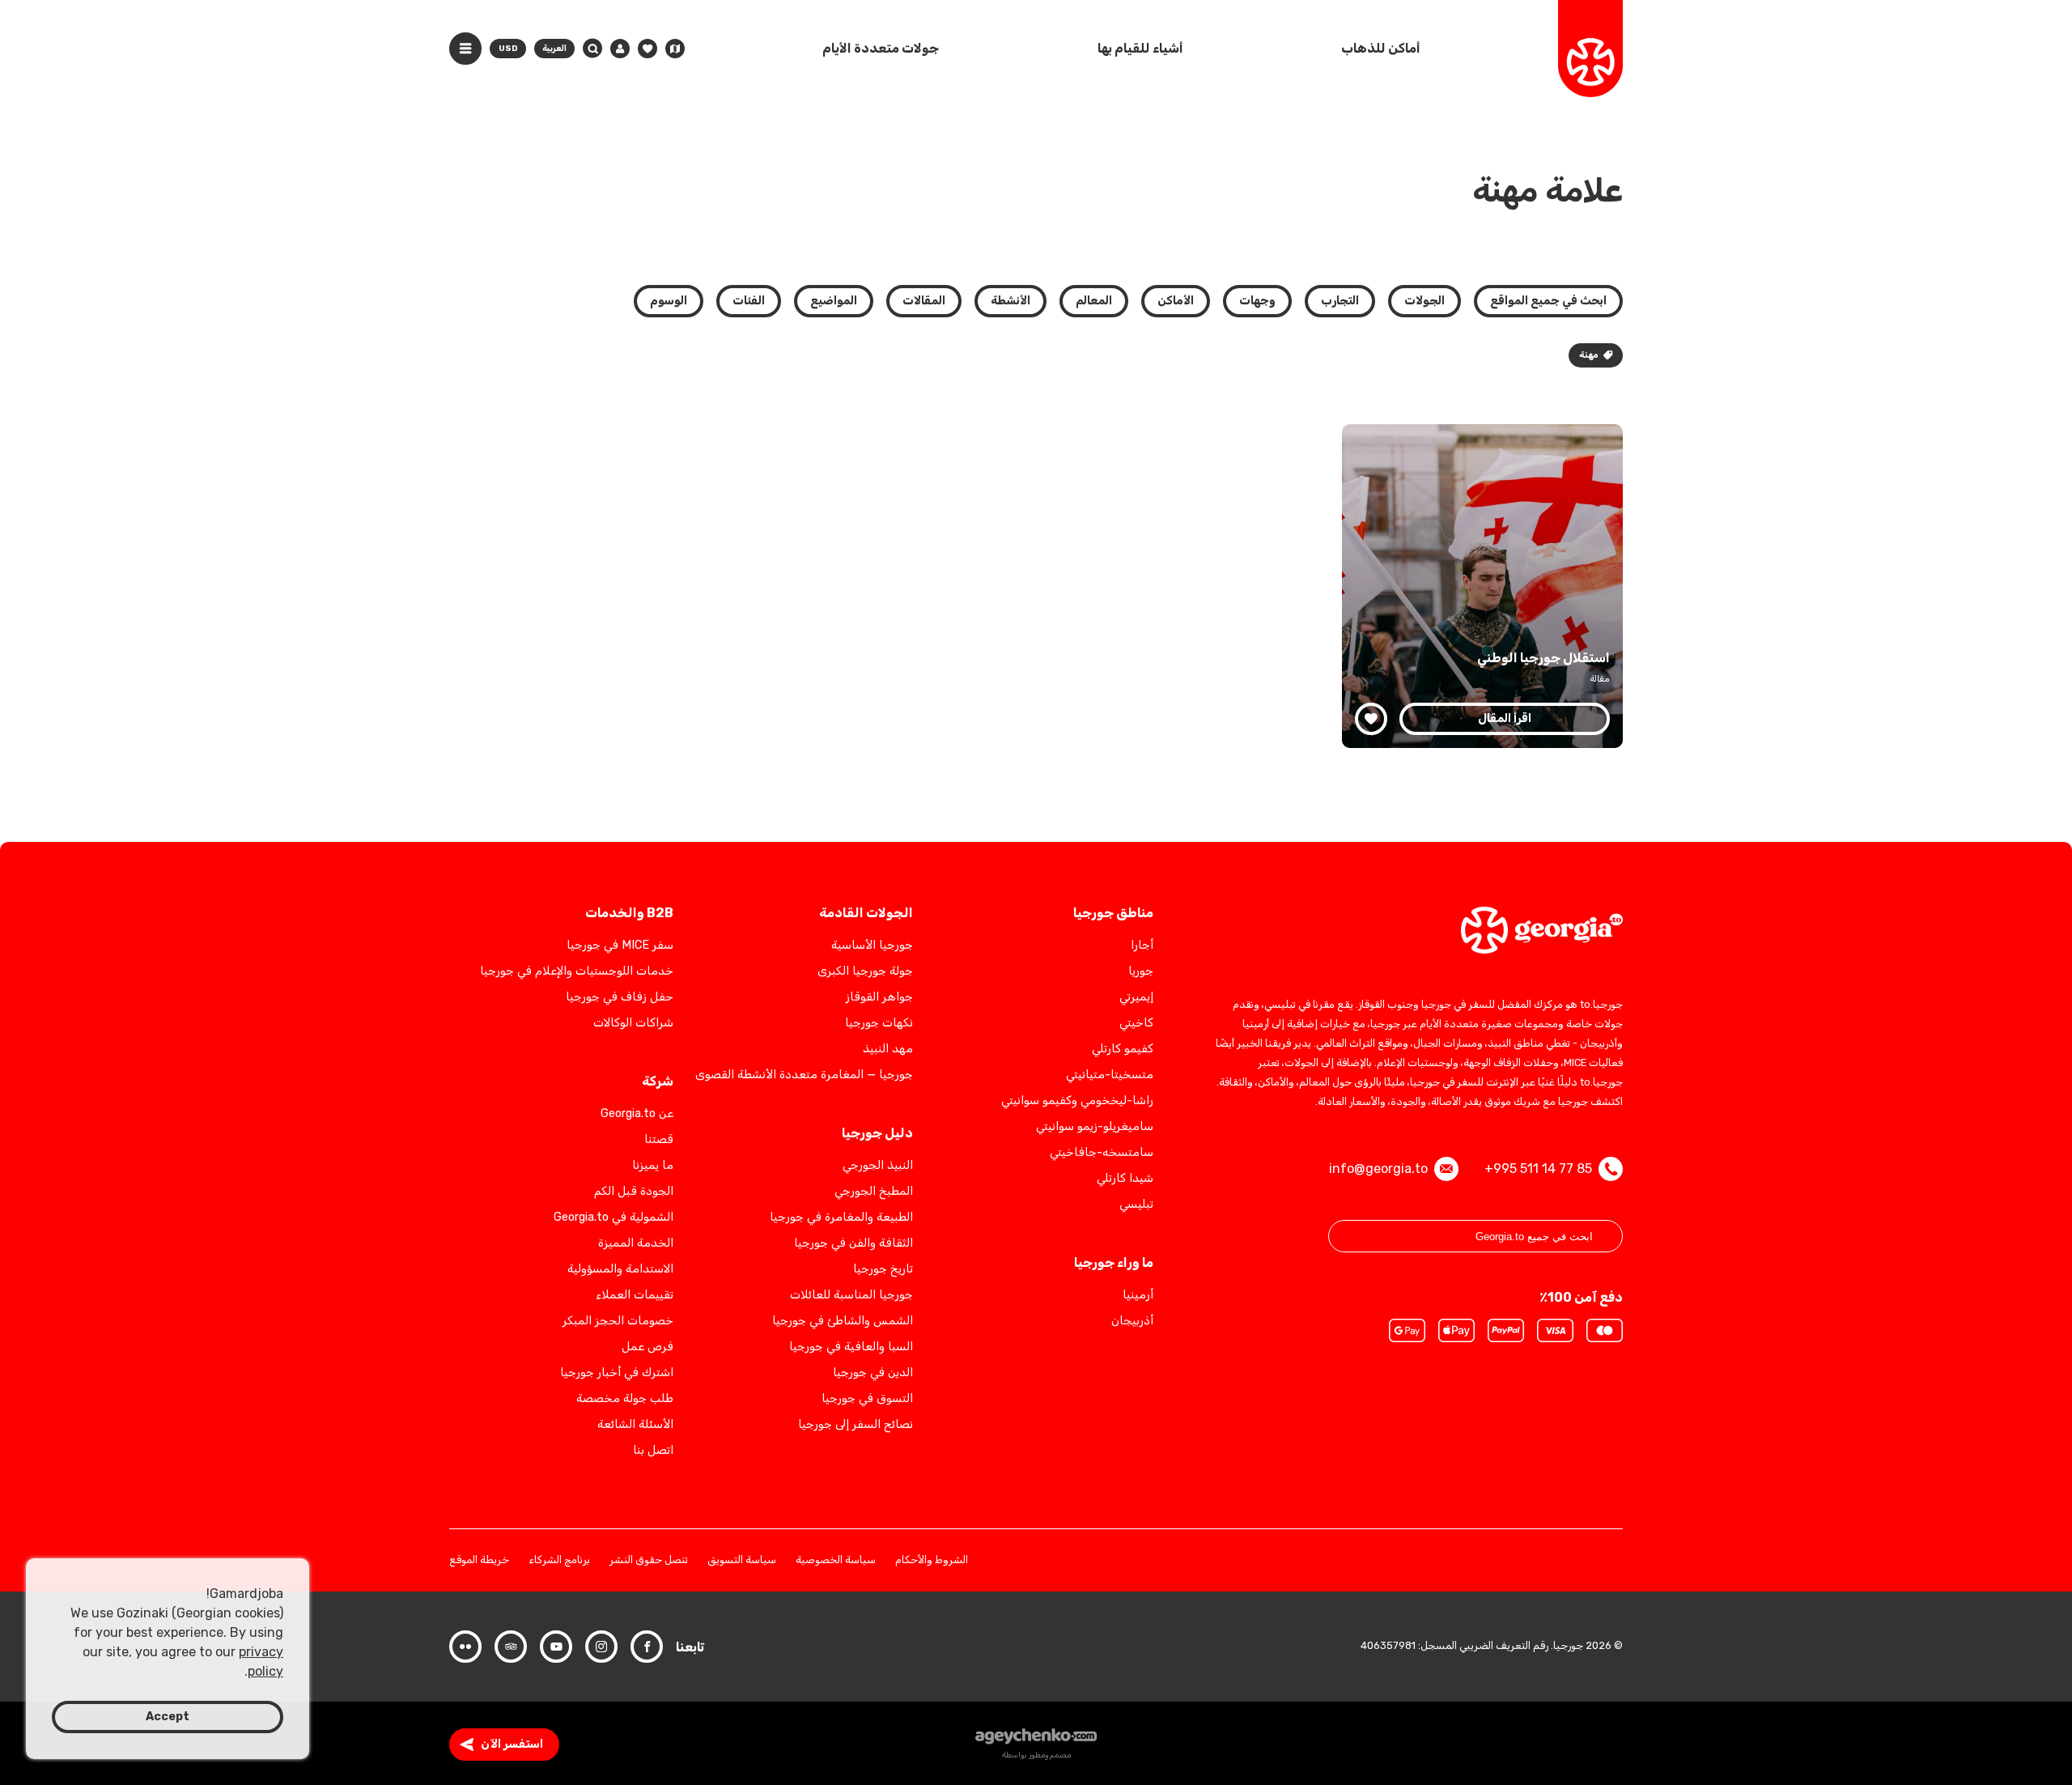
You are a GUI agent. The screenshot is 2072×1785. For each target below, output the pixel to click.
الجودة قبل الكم (634, 1191)
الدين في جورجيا (873, 1373)
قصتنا (659, 1139)
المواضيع (834, 301)
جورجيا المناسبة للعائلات (851, 1295)
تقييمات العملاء (635, 1295)
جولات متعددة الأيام (881, 48)
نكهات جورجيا (879, 1023)
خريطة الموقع (479, 1560)
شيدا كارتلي (1125, 1178)
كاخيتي (1136, 1023)
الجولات (1424, 301)
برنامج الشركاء (559, 1560)
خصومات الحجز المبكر (618, 1321)
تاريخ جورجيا (883, 1269)
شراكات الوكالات (633, 1023)
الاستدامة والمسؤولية (620, 1269)
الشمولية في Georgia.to (614, 1217)
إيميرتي (1136, 997)
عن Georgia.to (637, 1113)
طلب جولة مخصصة (625, 1398)
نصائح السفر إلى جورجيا (856, 1424)
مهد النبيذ (888, 1049)
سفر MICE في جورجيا (620, 945)
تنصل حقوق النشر (649, 1560)
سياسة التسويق (742, 1560)
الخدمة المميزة (636, 1243)
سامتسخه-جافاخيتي (1102, 1152)
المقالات (924, 301)
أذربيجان (1132, 1321)
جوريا (1141, 971)
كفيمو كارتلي (1123, 1049)
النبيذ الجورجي (878, 1165)
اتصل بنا (653, 1450)
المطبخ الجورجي (874, 1191)
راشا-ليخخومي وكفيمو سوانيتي (1077, 1101)
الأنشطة (1011, 301)
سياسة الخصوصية (836, 1560)
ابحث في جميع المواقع (1548, 301)
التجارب (1340, 301)
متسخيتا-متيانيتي (1110, 1075)
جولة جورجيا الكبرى (865, 971)
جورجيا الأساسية (872, 945)
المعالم (1094, 301)
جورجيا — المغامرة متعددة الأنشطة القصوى (804, 1075)
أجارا (1142, 945)
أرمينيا (1138, 1295)
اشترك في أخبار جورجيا (617, 1373)
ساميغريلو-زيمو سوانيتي (1095, 1126)
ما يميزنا (653, 1165)
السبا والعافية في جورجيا (851, 1347)
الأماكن (1176, 301)
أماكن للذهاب (1381, 48)
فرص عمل (647, 1347)
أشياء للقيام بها (1140, 48)
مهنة (1589, 355)
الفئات (749, 301)
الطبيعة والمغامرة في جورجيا (841, 1217)
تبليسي (1136, 1204)
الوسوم (669, 301)
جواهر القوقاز (879, 997)
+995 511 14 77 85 (1538, 1169)
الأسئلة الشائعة (635, 1424)
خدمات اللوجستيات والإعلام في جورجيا (577, 971)
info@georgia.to (1378, 1169)
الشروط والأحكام (932, 1560)
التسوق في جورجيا (867, 1398)
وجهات (1257, 301)
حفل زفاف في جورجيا (620, 997)
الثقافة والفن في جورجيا (853, 1243)
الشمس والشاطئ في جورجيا (843, 1321)
